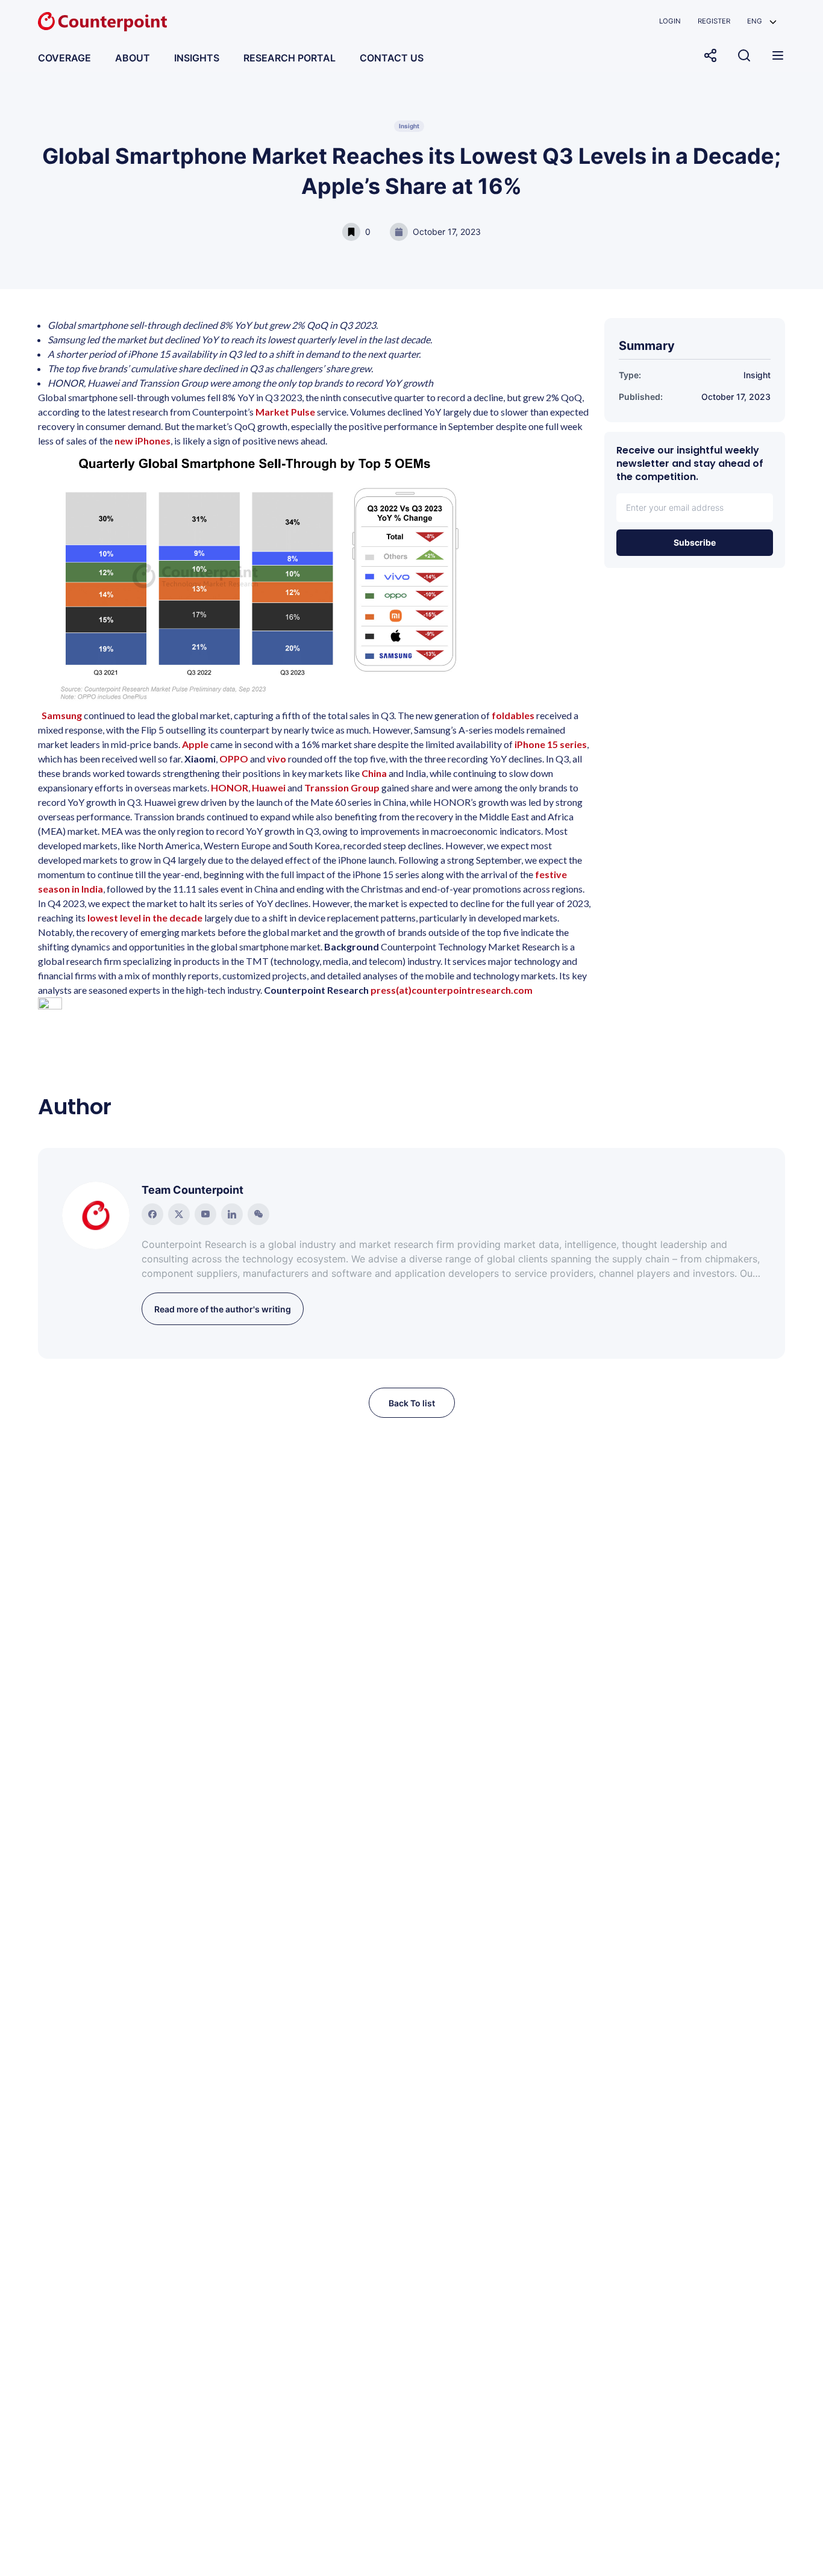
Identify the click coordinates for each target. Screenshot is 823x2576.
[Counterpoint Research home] (102, 22)
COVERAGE (64, 58)
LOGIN (670, 21)
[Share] (710, 55)
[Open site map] (778, 55)
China (374, 773)
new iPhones (142, 441)
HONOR (230, 787)
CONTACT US (392, 58)
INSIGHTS (197, 58)
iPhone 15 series (551, 744)
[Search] (744, 55)
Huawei (269, 787)
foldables (513, 715)
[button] (762, 21)
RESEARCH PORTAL (289, 58)
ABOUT (133, 58)
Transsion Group (342, 787)
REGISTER (714, 21)
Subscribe (695, 542)
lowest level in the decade (145, 918)
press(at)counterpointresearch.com (452, 990)
